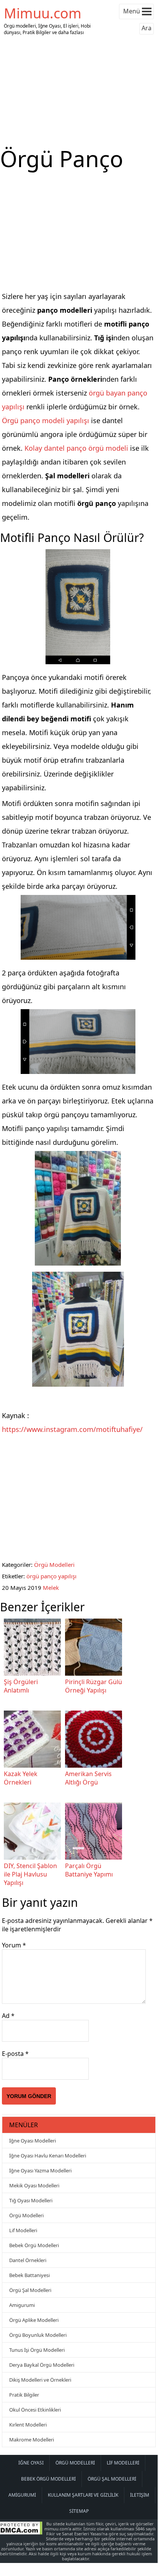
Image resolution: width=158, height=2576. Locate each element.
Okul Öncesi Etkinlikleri (35, 2410)
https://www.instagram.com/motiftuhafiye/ (72, 1429)
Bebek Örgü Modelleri (34, 2245)
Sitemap (79, 2511)
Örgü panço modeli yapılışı (46, 420)
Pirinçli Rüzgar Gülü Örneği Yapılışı (94, 1686)
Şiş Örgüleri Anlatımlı (21, 1686)
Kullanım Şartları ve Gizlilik (83, 2495)
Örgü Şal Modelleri (30, 2290)
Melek (51, 1588)
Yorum (14, 1945)
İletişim (140, 2495)
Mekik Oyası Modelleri (34, 2185)
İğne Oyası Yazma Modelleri (40, 2170)
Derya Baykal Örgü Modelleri (42, 2365)
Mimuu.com (43, 13)
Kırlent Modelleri (28, 2425)
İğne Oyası (31, 2463)
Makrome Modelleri (32, 2440)
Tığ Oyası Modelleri (31, 2200)
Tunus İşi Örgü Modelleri (37, 2350)
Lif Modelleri (23, 2230)
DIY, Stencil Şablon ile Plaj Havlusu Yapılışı (30, 1874)
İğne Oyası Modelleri (33, 2141)
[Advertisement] (79, 91)
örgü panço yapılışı (51, 1576)
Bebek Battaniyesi (29, 2275)
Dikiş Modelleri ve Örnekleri (40, 2380)
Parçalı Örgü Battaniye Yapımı (89, 1870)
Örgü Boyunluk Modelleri (38, 2335)
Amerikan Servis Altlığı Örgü (88, 1778)
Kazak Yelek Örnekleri (21, 1778)
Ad (8, 2016)
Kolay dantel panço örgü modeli (75, 448)
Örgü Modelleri (54, 1565)
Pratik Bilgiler (24, 2395)
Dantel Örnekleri (28, 2260)
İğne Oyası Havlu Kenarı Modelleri (48, 2156)
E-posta (15, 2054)
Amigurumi (22, 2305)
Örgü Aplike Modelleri (34, 2320)
